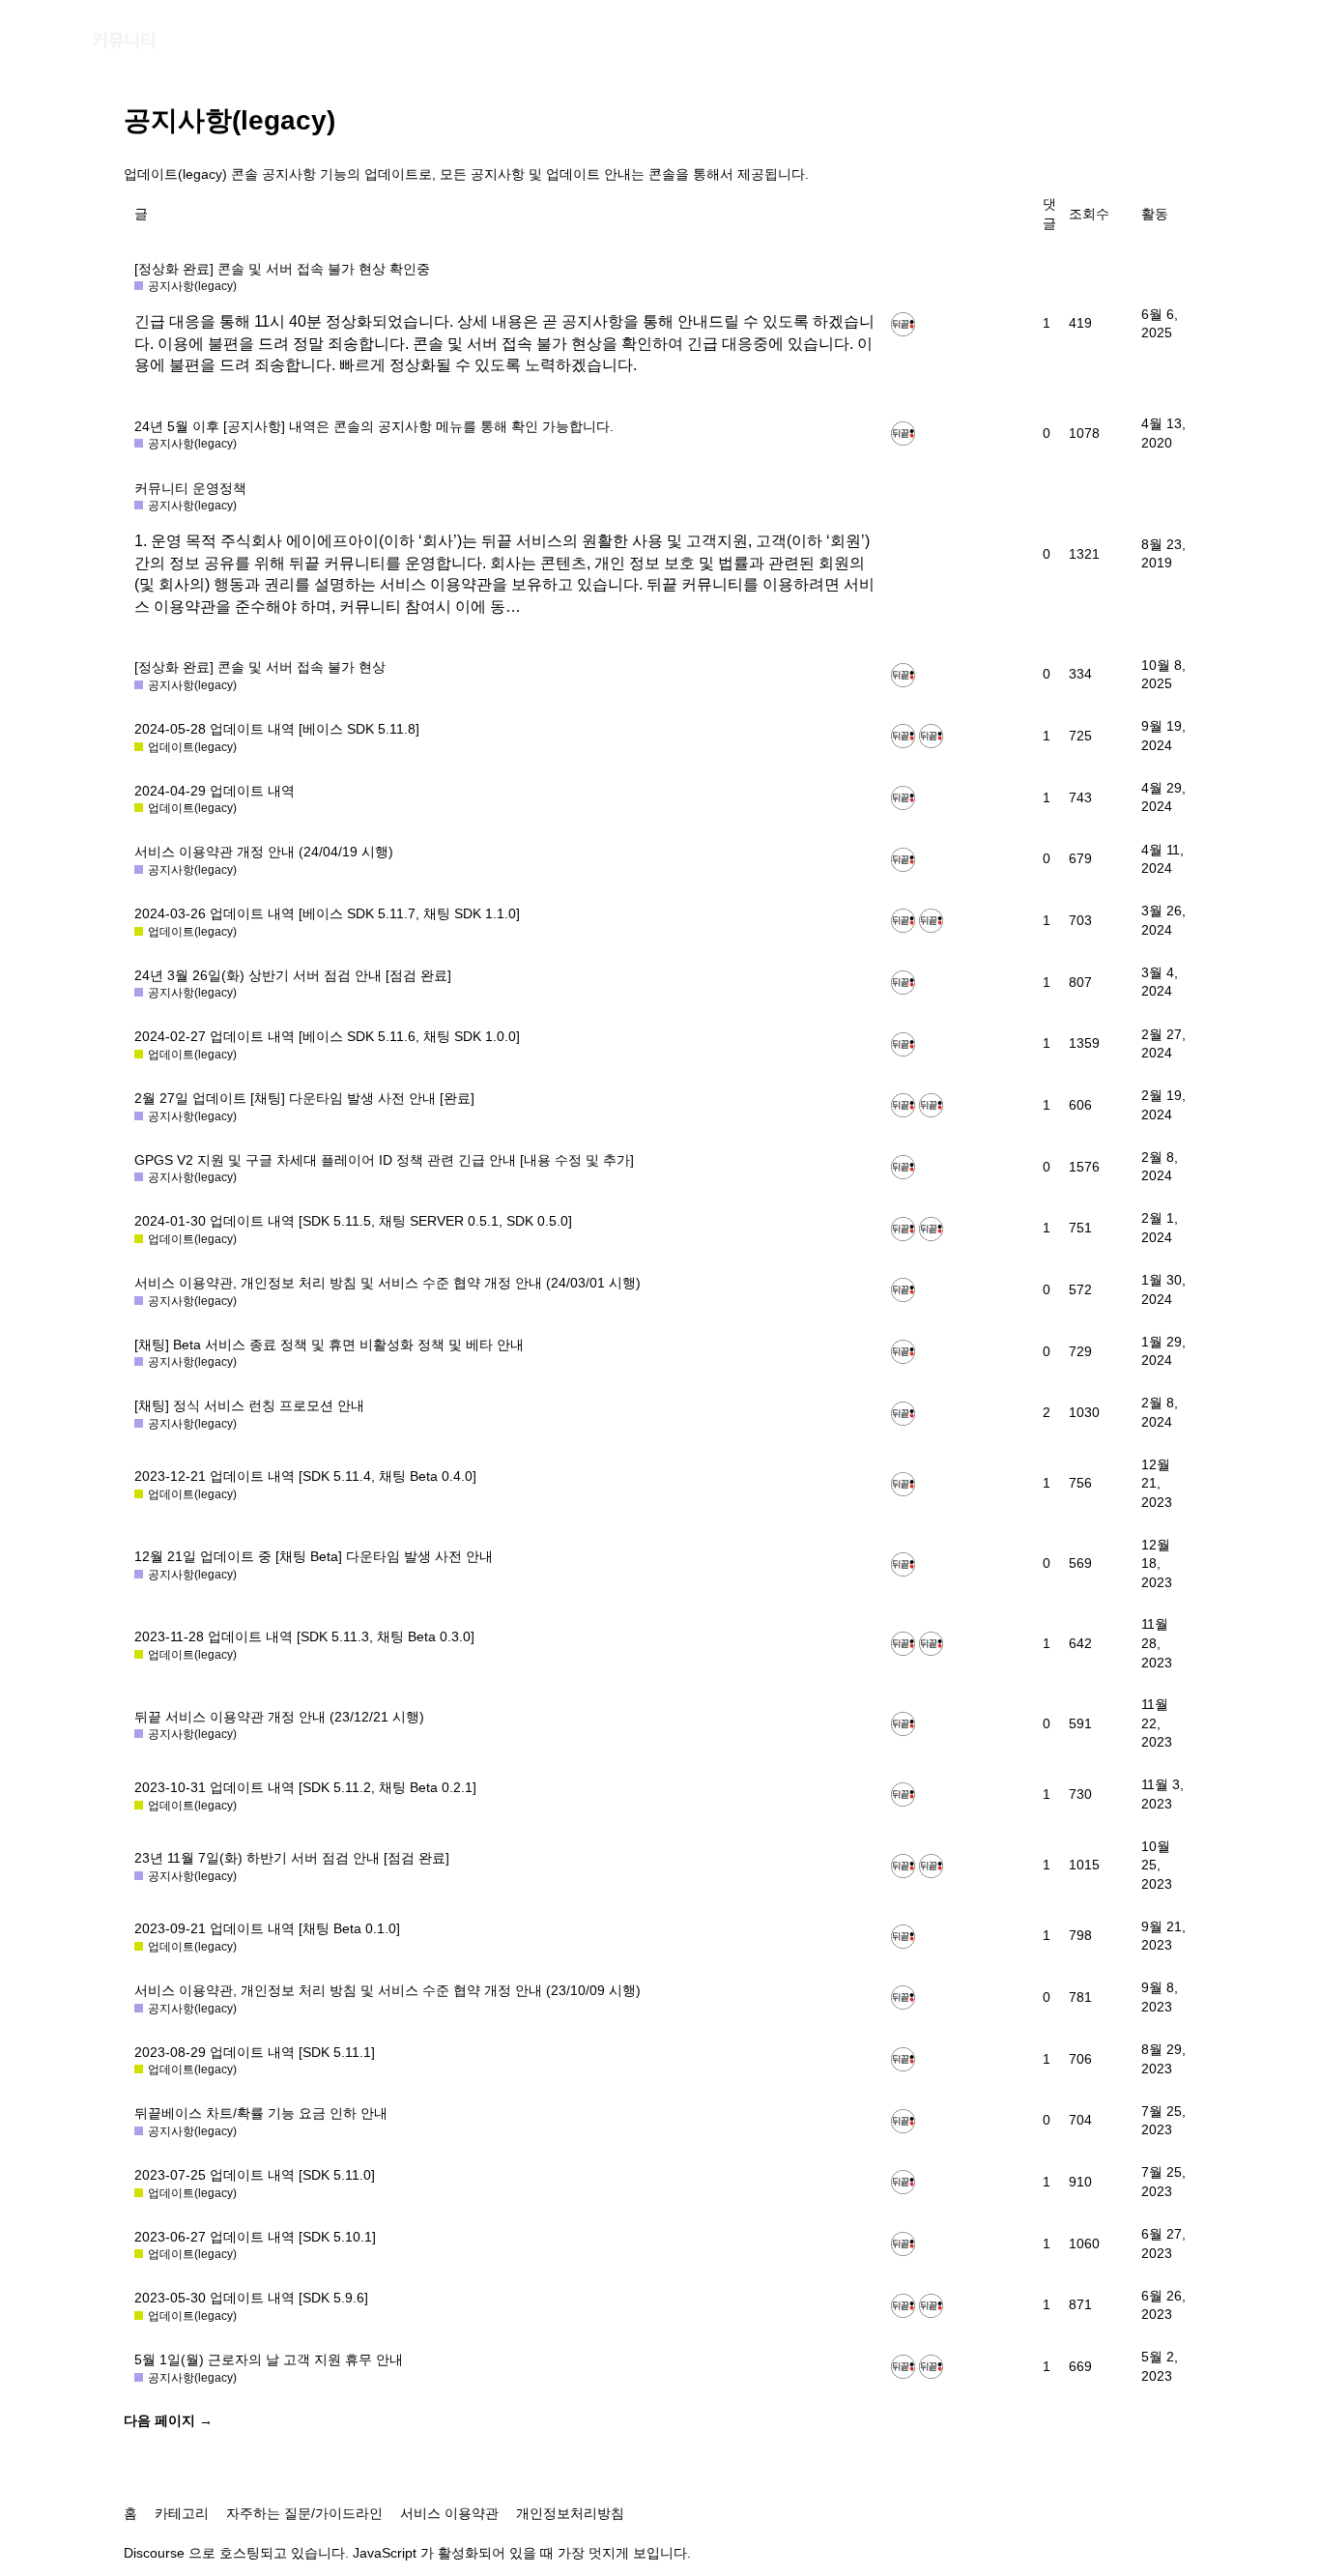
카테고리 (182, 2513)
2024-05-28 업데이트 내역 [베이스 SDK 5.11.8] (277, 729)
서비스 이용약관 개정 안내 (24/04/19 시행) (264, 852)
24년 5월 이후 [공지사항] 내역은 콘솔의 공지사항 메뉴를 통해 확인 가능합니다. (374, 426)
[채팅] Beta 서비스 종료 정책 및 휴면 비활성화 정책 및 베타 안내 (329, 1345)
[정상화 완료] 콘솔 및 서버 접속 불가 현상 (260, 667)
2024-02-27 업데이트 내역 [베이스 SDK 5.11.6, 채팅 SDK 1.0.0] (327, 1036)
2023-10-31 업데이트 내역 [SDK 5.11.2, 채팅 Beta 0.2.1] (305, 1787)
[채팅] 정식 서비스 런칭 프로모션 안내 (249, 1405)
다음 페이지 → (168, 2420)
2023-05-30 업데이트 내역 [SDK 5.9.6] (251, 2298)
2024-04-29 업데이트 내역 (215, 791)
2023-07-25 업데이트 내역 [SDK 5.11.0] (255, 2175)
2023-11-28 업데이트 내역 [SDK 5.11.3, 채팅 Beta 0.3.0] (304, 1636)
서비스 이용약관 (449, 2513)
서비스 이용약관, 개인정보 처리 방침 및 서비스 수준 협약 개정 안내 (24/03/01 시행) (387, 1283)
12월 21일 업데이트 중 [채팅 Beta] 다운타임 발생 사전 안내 (314, 1556)
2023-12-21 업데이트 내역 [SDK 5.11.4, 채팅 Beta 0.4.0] (305, 1476)
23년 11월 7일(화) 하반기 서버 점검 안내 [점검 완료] (292, 1858)
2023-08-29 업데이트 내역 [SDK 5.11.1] (255, 2052)
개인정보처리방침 (570, 2513)
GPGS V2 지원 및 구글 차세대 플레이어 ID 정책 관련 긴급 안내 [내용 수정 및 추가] (384, 1160)
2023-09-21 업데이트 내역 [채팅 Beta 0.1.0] (267, 1928)
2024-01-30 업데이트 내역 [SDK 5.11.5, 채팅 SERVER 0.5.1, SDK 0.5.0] (353, 1221)
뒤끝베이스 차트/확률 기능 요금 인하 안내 (261, 2113)
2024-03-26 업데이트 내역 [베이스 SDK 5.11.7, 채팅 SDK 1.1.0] (327, 913)
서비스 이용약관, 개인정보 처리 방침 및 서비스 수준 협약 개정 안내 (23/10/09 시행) (387, 1990)
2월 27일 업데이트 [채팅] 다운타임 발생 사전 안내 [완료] (304, 1098)
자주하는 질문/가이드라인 (304, 2513)
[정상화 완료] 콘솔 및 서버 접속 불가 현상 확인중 (282, 269)
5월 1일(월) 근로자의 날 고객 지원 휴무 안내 (269, 2359)
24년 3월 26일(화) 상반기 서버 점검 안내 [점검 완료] (293, 975)
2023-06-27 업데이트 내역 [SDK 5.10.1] (255, 2237)
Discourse (154, 2553)
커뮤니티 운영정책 (190, 488)
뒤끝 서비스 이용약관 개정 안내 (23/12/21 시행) (279, 1717)
